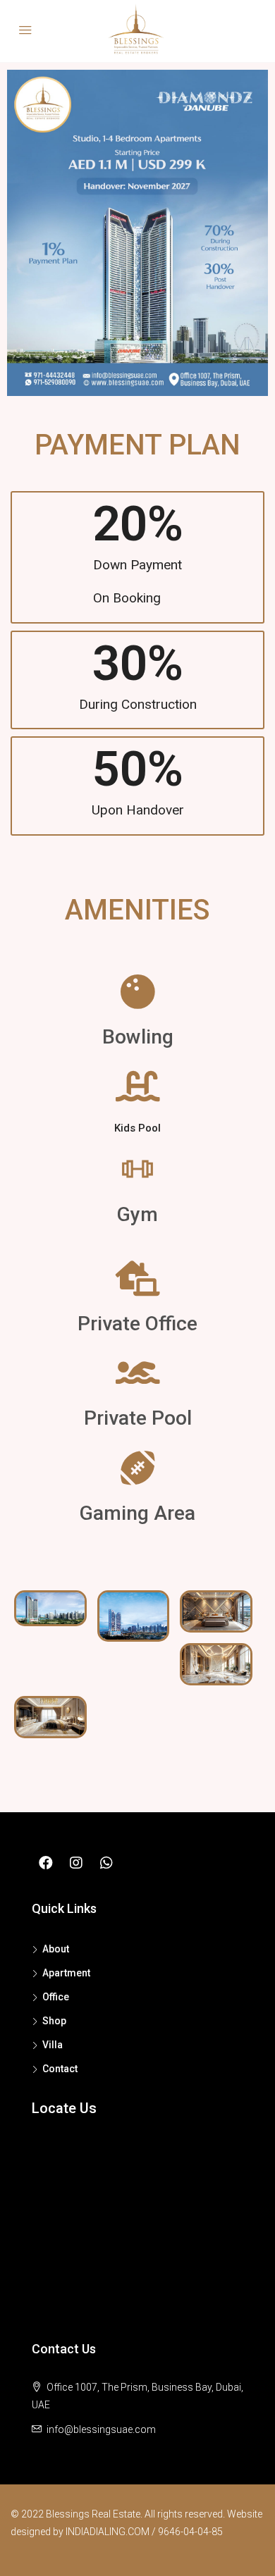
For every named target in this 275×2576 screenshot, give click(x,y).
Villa (53, 2045)
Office (56, 1997)
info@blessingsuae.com (101, 2429)
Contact (60, 2069)
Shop (54, 2021)
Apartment (66, 1973)
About (56, 1949)
